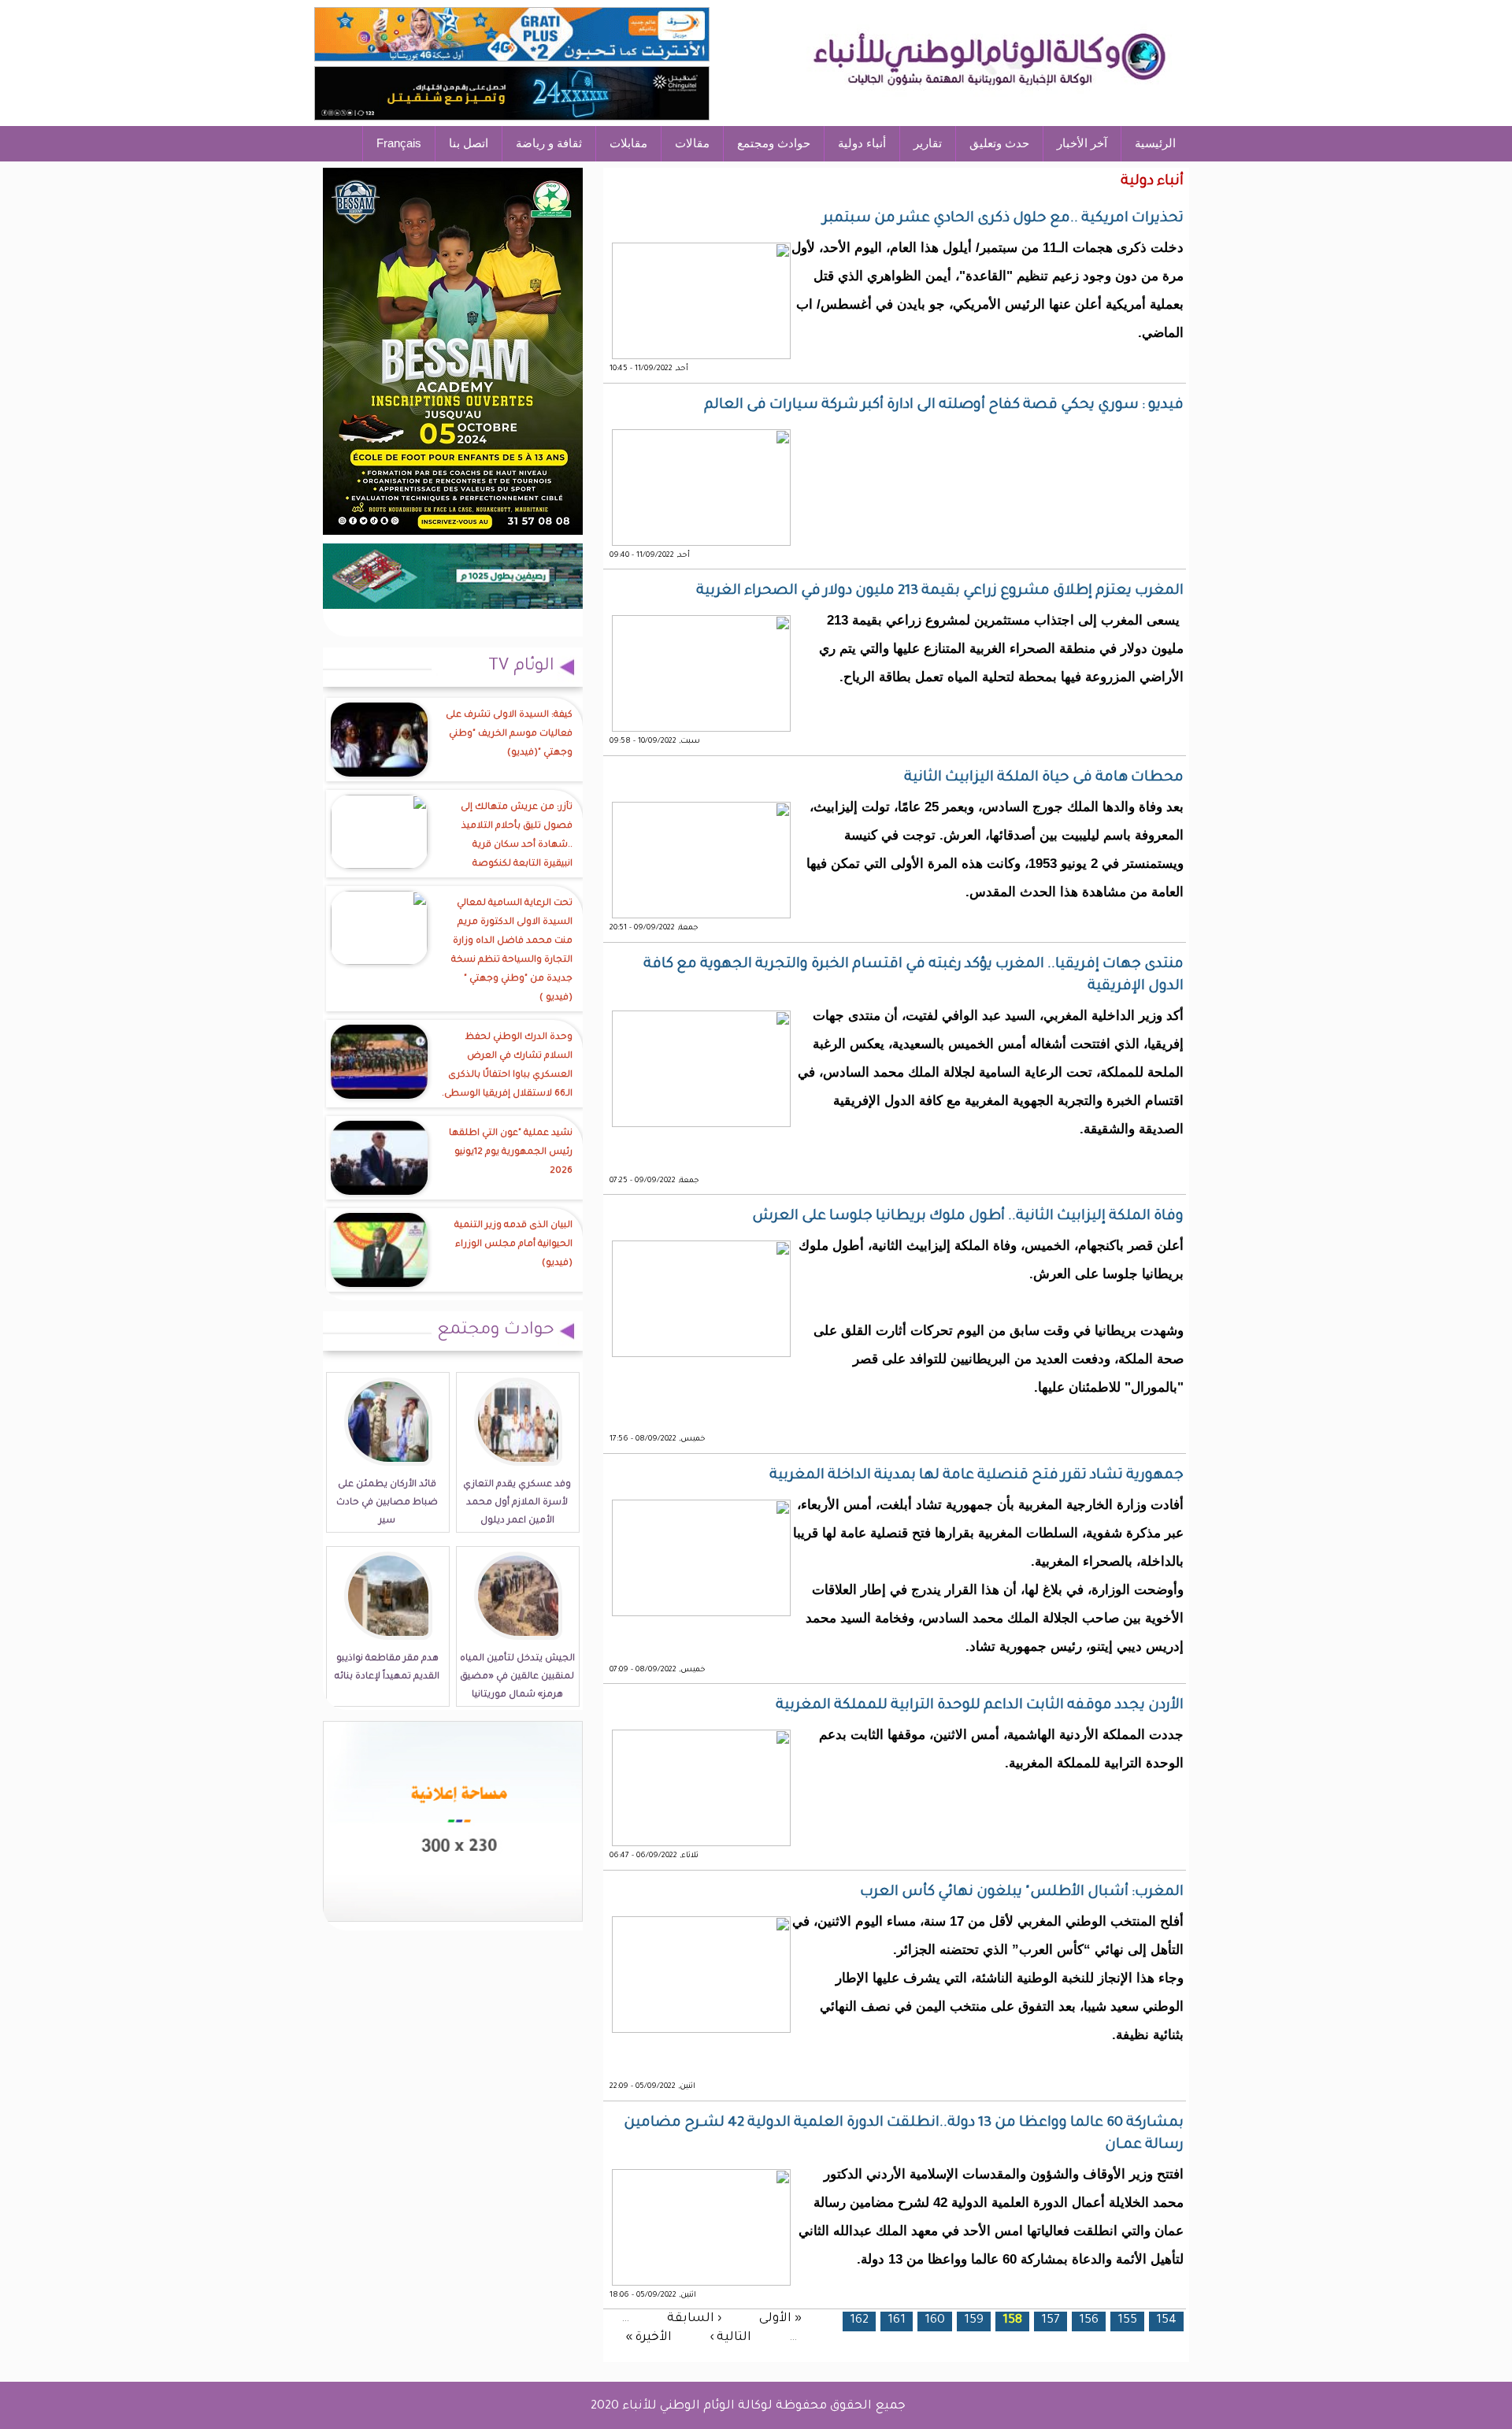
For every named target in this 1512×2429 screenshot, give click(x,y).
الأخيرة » (649, 2338)
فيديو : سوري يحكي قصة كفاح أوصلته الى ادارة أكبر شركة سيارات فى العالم (944, 406)
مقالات (692, 143)
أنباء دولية (862, 143)
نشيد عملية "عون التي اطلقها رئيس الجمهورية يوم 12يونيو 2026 (511, 1153)
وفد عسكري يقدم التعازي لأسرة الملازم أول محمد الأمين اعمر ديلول (517, 1503)
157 (1051, 2321)
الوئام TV (521, 667)
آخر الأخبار (1082, 143)
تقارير (928, 143)
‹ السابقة (694, 2318)
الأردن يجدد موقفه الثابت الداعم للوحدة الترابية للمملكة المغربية (980, 1706)
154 (1166, 2321)
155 (1127, 2321)
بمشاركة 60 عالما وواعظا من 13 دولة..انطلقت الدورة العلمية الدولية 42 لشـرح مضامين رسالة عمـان (904, 2134)
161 (897, 2321)
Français (399, 143)
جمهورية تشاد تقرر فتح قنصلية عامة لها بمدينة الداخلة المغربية (976, 1476)
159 (974, 2321)
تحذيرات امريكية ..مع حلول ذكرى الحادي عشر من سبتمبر (1003, 219)
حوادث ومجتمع (774, 143)
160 (935, 2321)
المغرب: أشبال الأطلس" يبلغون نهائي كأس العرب (1022, 1893)
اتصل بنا (469, 143)
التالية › (730, 2338)
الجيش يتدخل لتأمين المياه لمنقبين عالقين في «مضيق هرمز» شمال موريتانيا (517, 1677)
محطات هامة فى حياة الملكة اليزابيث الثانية (1044, 778)
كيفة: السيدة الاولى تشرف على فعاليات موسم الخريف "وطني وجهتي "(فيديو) (509, 734)
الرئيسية (1155, 143)
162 (859, 2321)
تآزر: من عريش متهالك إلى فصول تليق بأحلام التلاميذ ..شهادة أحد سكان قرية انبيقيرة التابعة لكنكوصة (517, 836)
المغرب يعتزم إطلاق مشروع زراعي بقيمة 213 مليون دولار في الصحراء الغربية (940, 591)
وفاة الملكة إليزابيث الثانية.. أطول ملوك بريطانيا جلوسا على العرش (968, 1217)
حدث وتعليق (999, 143)
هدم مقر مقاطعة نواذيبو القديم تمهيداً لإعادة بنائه (387, 1668)
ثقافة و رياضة (549, 143)
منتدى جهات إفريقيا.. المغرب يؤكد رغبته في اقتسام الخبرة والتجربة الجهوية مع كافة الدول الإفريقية (913, 976)
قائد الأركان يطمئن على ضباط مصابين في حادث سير (387, 1503)
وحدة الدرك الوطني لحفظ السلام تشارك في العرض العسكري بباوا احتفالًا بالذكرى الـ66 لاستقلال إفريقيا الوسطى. (507, 1066)
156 (1089, 2321)
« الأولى (780, 2318)
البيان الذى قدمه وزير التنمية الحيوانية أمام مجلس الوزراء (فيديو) (513, 1245)
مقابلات (628, 143)
